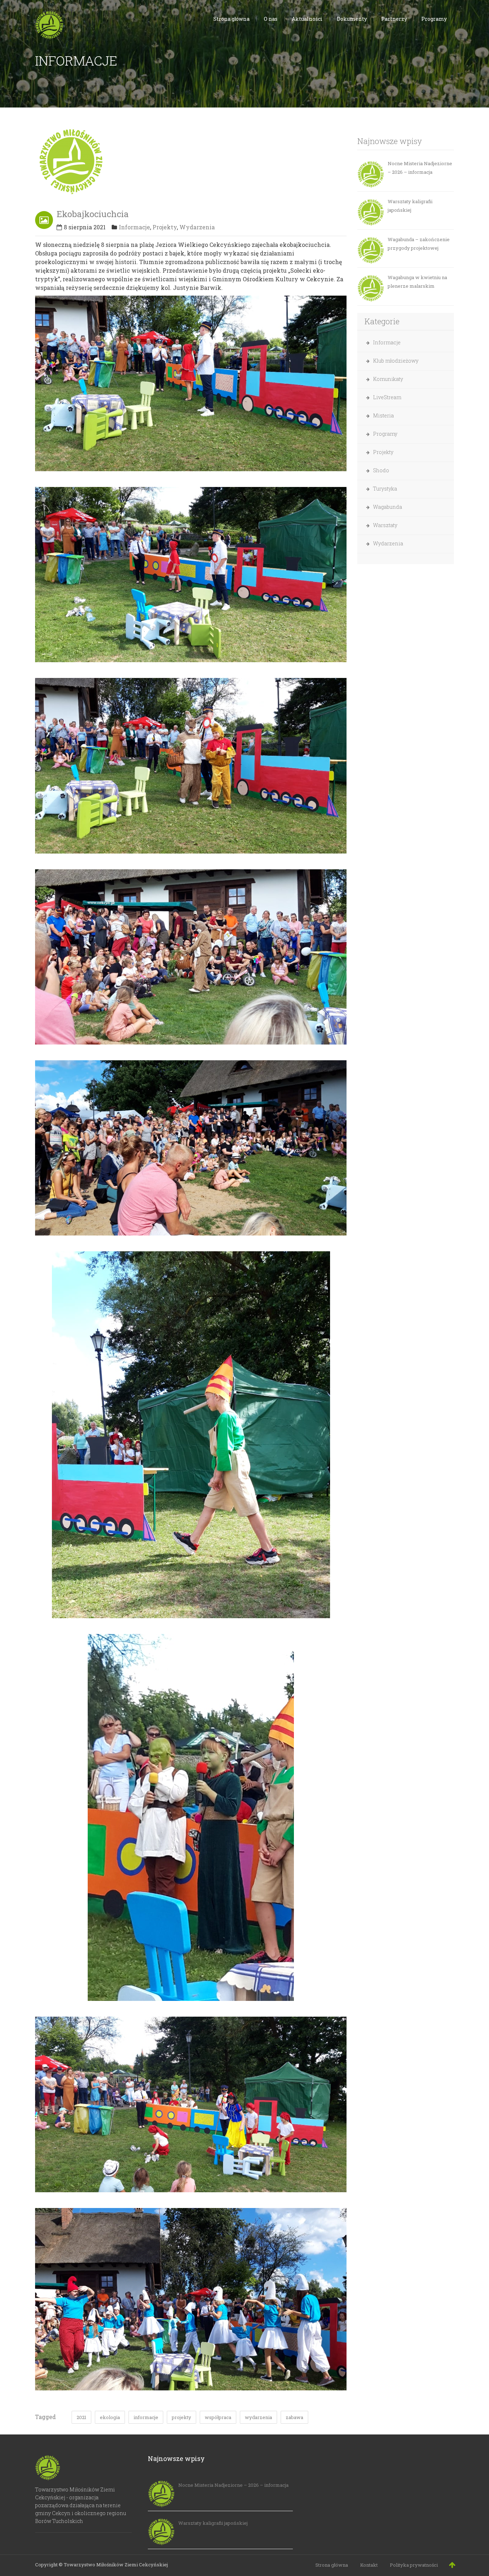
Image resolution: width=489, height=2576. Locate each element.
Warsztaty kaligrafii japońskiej (410, 206)
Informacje (134, 227)
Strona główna (332, 2565)
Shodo (381, 470)
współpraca (218, 2417)
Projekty (165, 227)
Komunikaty (388, 379)
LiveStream (387, 397)
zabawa (294, 2417)
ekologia (110, 2417)
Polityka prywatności (414, 2565)
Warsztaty (385, 525)
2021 (81, 2417)
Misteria (383, 415)
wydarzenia (258, 2417)
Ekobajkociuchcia (93, 214)
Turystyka (385, 489)
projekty (181, 2417)
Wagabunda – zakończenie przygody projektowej (419, 244)
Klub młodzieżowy (396, 361)
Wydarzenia (197, 227)
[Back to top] (452, 2565)
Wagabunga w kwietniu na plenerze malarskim (417, 282)
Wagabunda (388, 507)
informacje (146, 2417)
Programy (385, 434)
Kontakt (369, 2565)
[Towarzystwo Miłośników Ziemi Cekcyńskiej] (49, 24)
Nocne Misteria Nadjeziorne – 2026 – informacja (420, 168)
